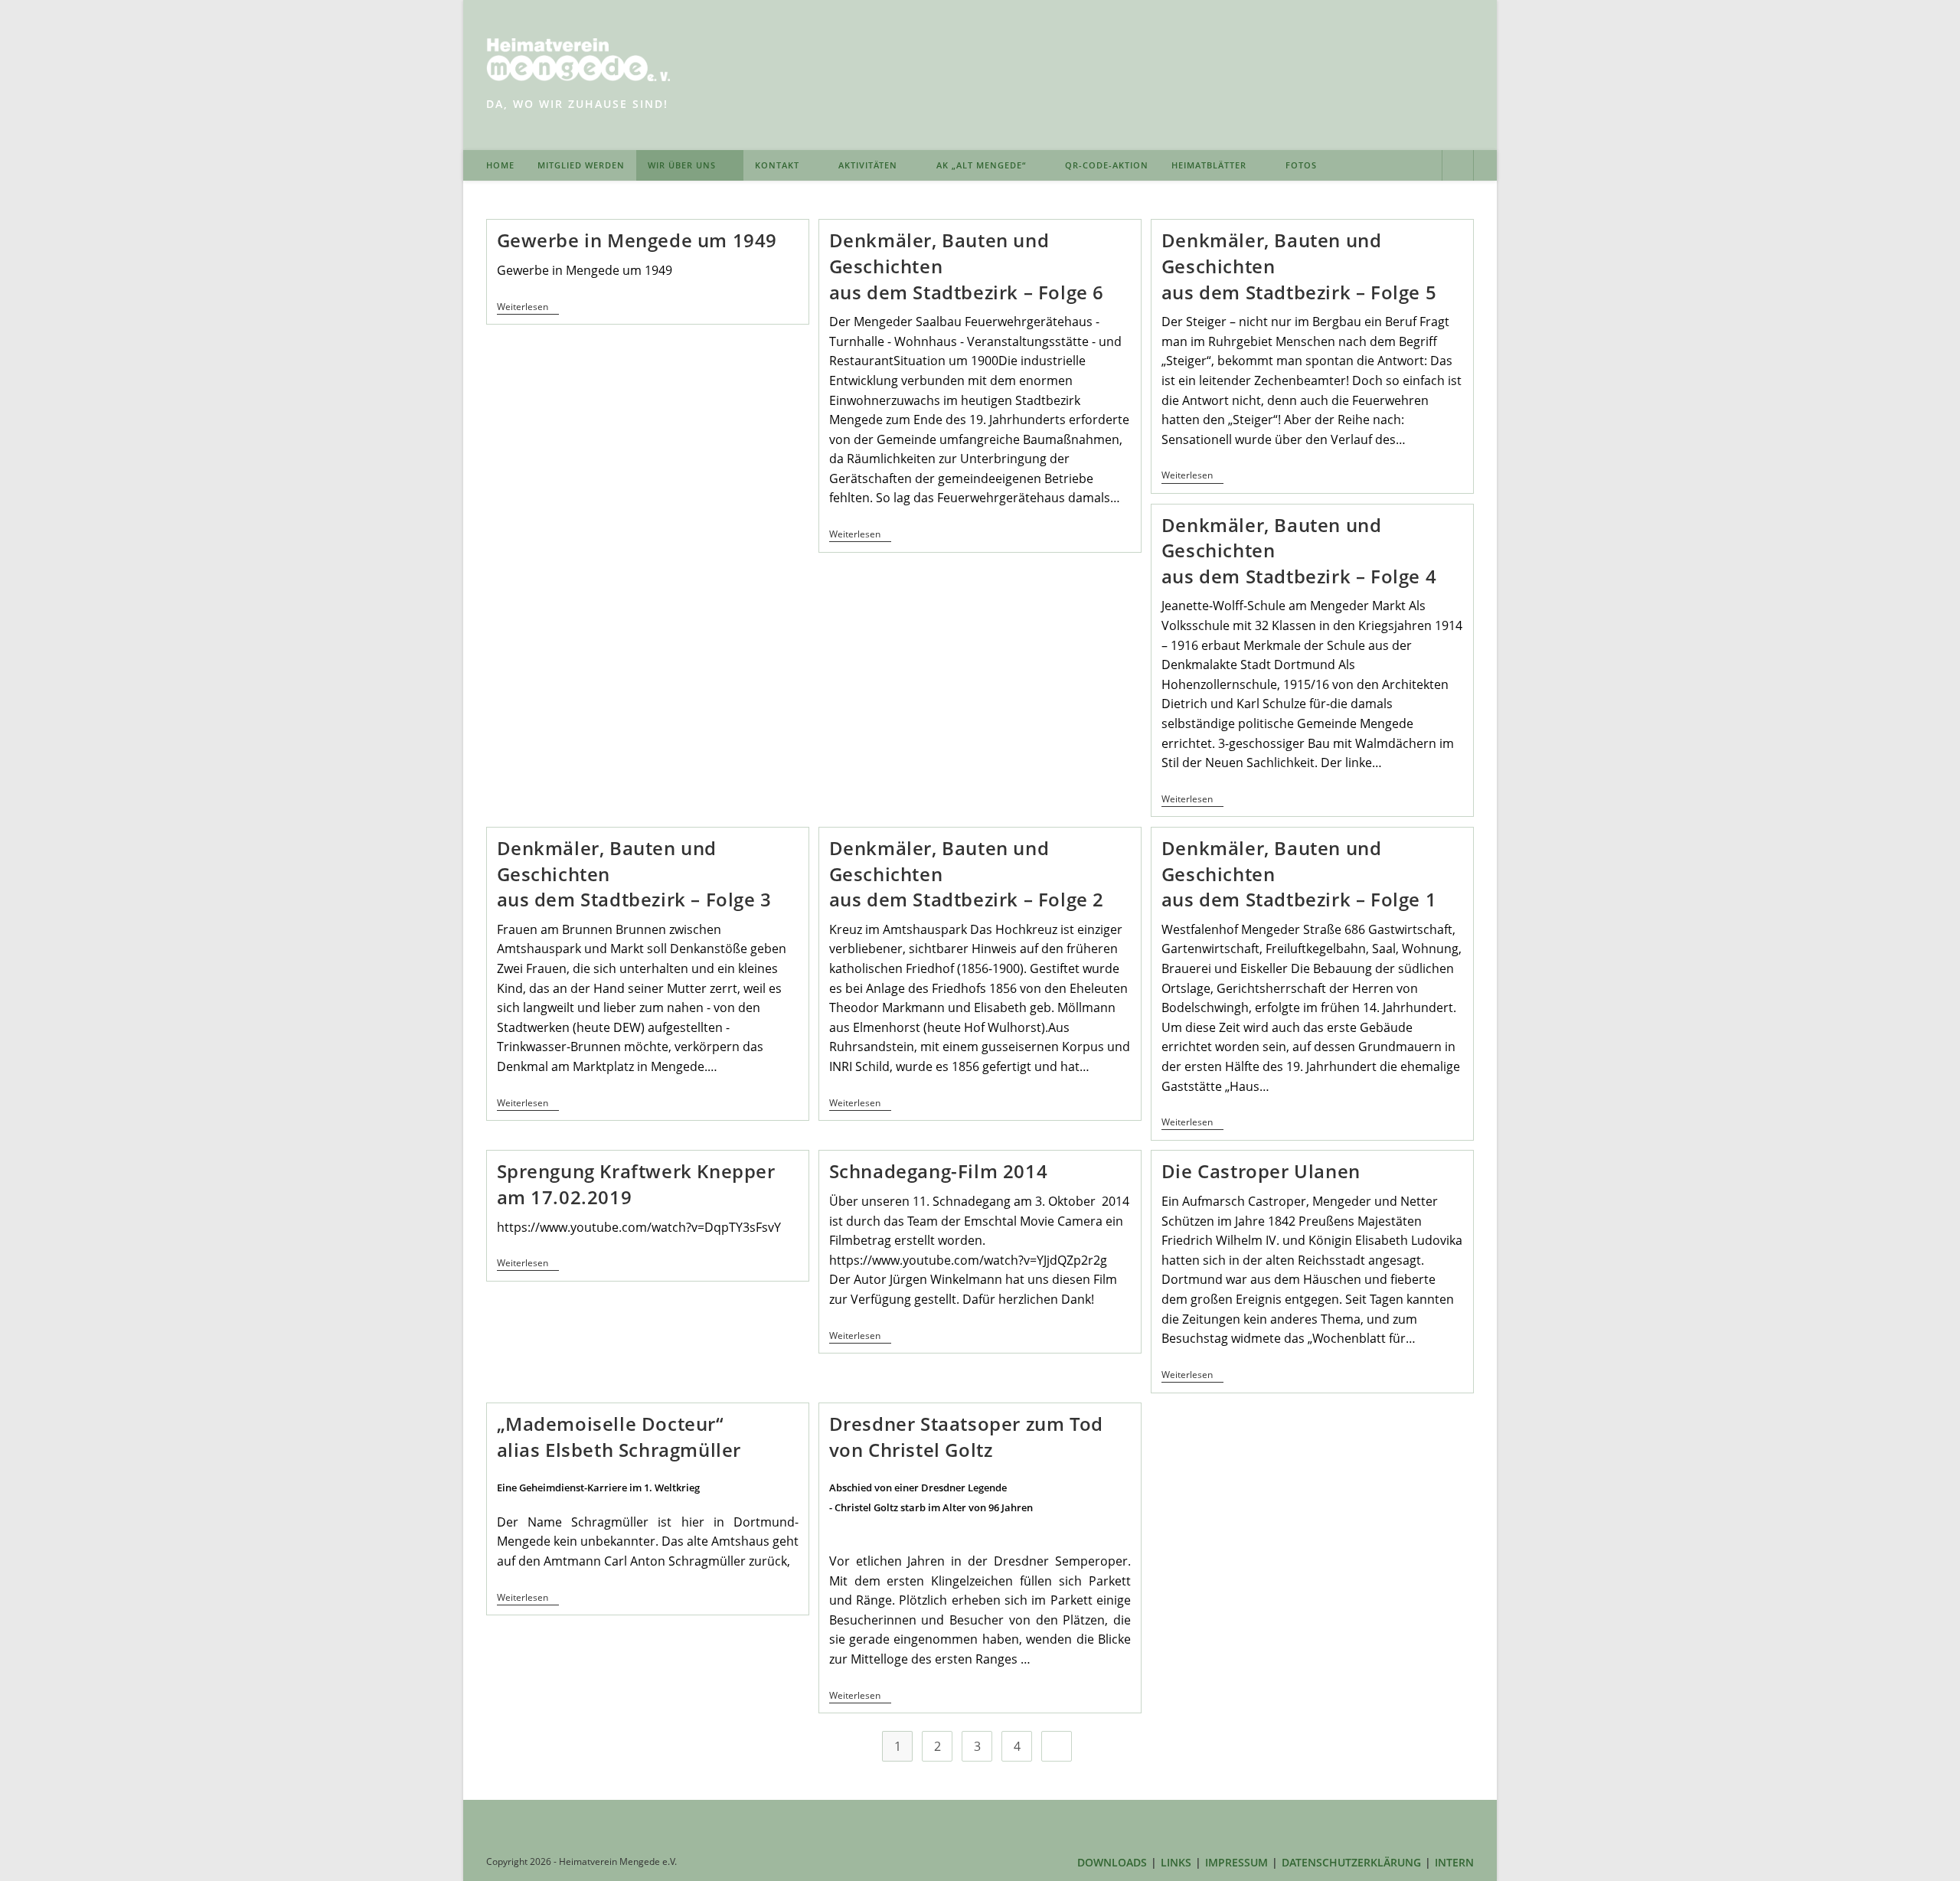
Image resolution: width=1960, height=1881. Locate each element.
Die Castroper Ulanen (1261, 1171)
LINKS (1176, 1862)
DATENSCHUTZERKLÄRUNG (1351, 1862)
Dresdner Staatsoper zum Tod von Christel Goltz (966, 1437)
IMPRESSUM (1236, 1862)
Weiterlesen (528, 308)
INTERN (1454, 1862)
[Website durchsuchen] (1458, 167)
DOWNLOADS (1112, 1862)
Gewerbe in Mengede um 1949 (637, 240)
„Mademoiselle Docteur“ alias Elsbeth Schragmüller (619, 1437)
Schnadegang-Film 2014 (939, 1171)
